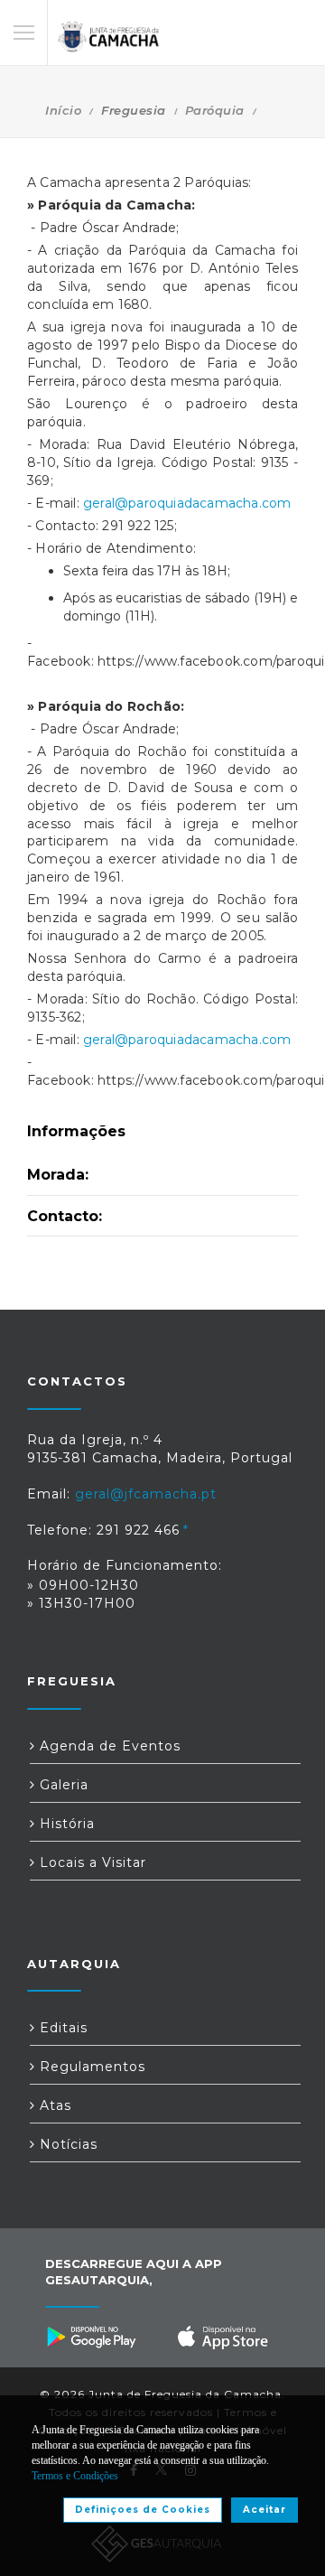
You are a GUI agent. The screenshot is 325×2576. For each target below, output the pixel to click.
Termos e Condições (75, 2476)
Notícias (66, 2144)
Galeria (62, 1785)
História (65, 1824)
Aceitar (265, 2510)
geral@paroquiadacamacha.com (187, 503)
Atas (53, 2105)
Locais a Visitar (91, 1862)
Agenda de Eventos (108, 1746)
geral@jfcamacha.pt (146, 1494)
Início (63, 110)
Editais (61, 2028)
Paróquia (215, 110)
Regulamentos (90, 2067)
